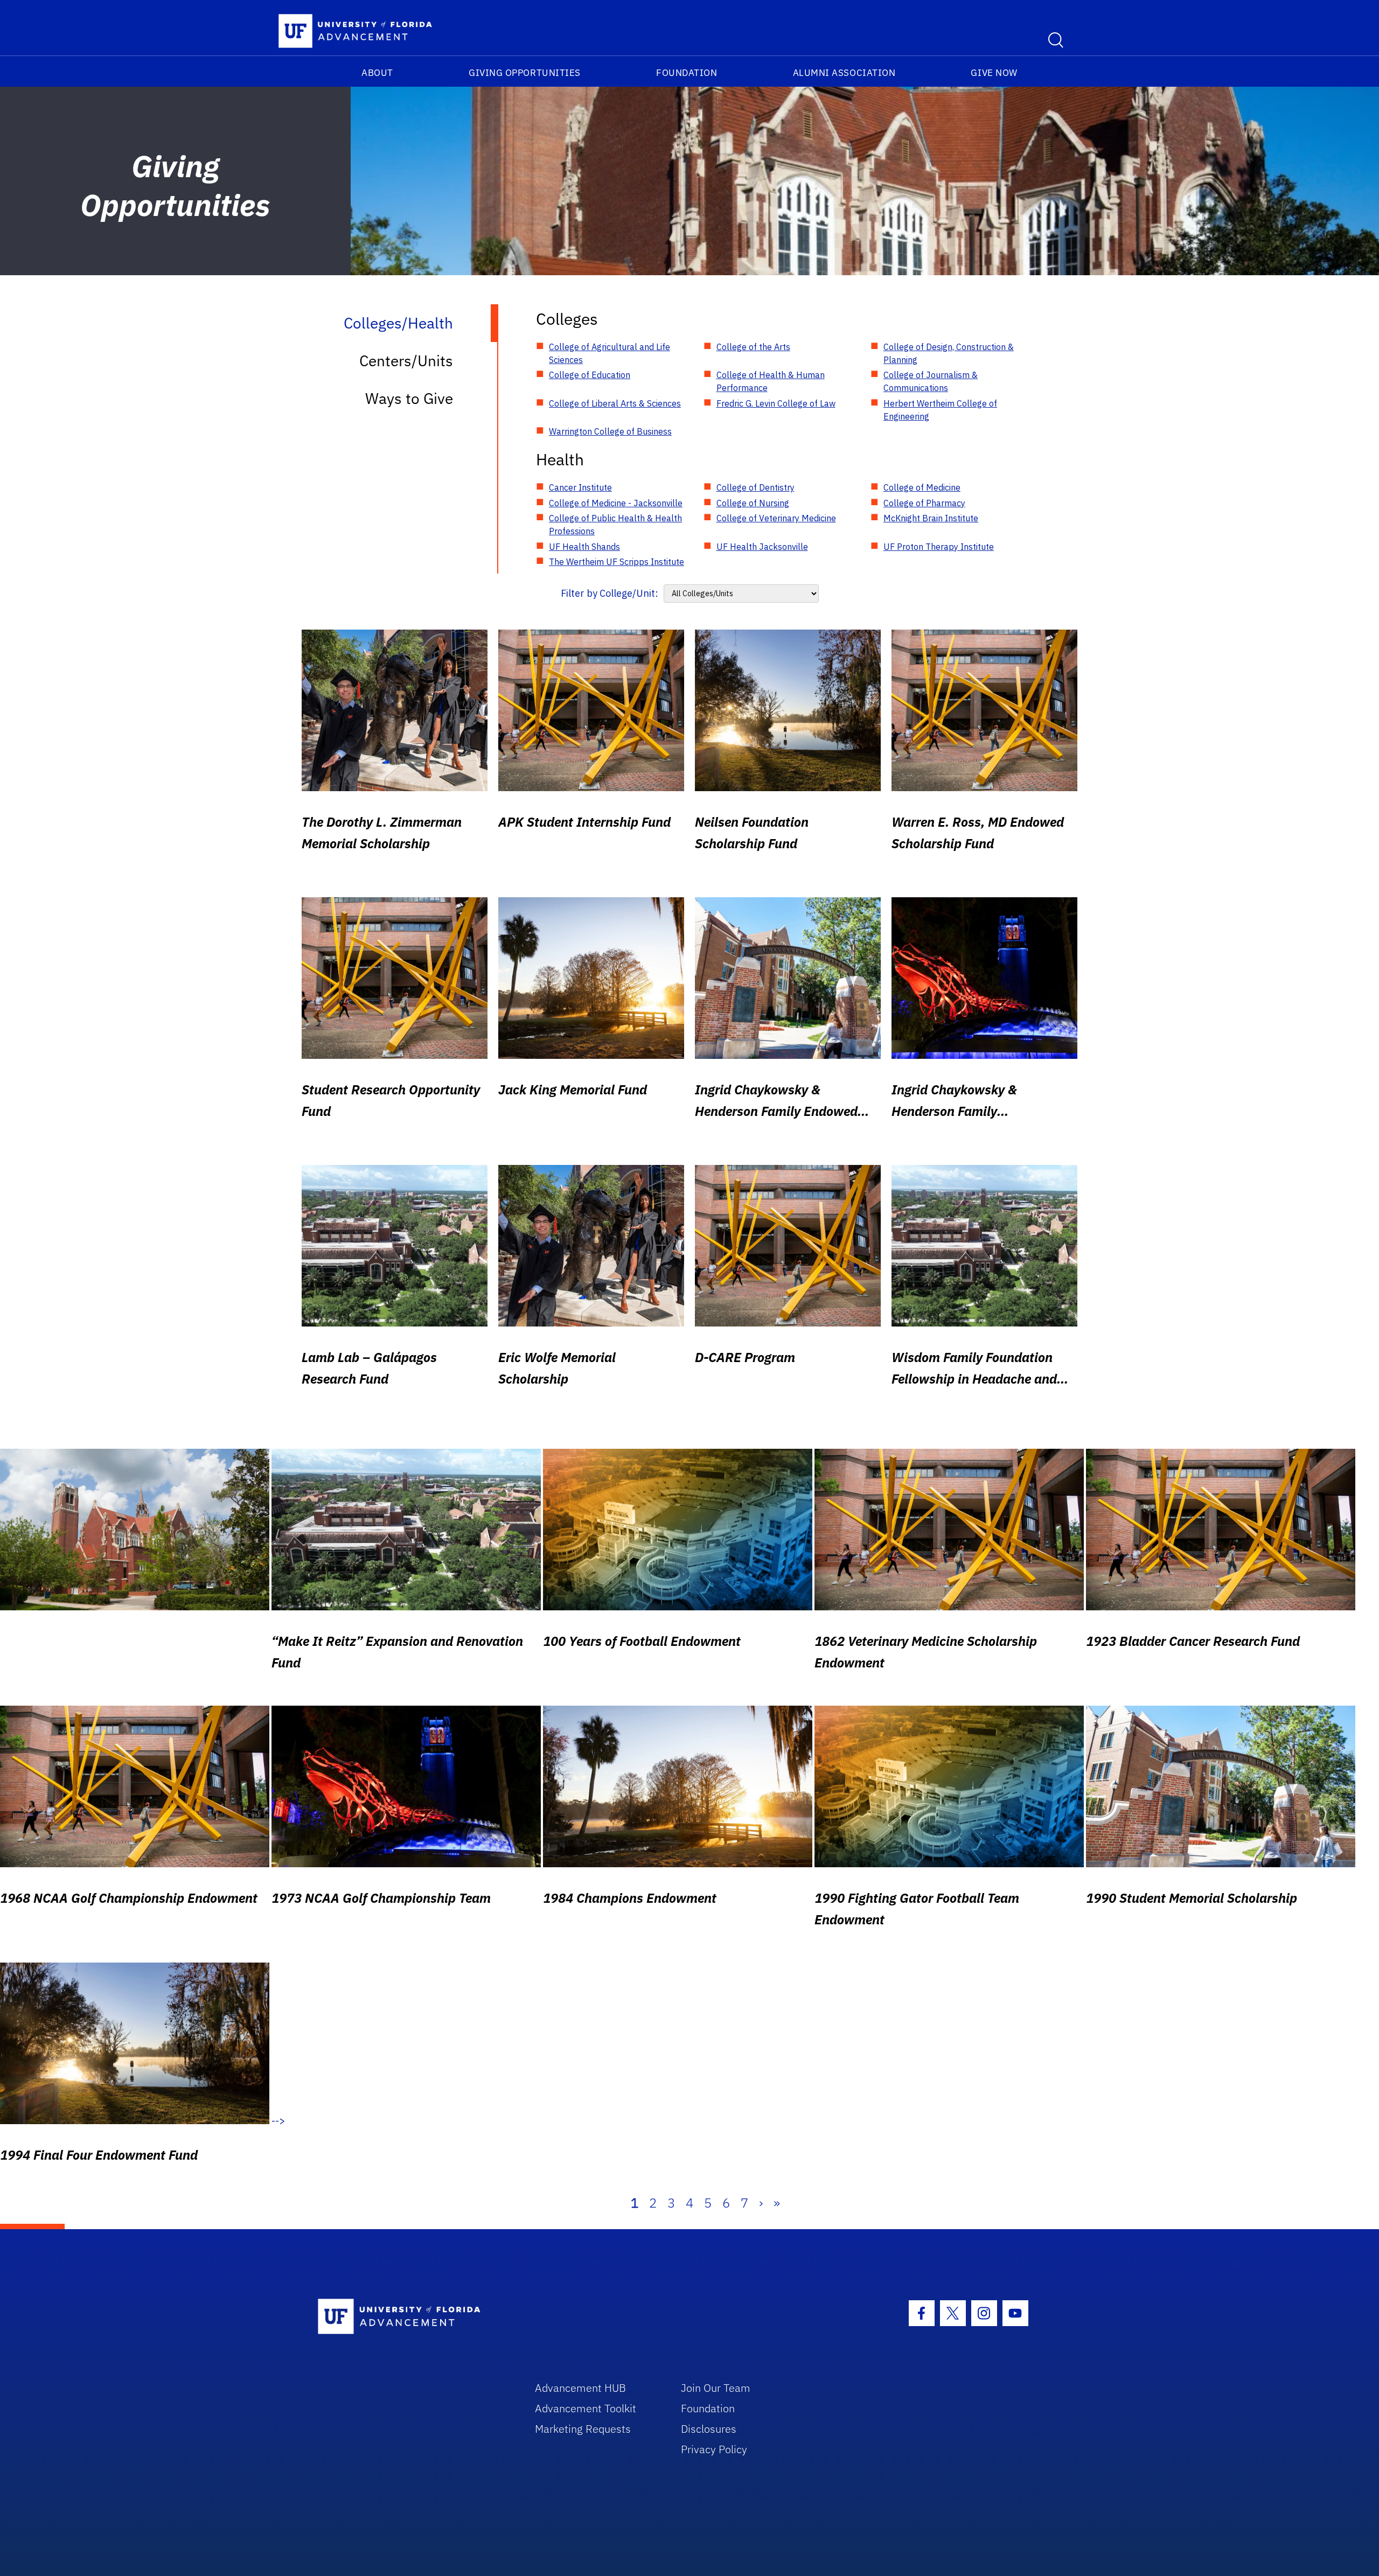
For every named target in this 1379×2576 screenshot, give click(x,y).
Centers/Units (406, 361)
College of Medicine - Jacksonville (616, 503)
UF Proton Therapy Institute (939, 547)
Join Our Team (716, 2388)
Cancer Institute (580, 487)
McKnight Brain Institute (931, 518)
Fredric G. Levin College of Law (776, 403)
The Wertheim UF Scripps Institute (617, 562)
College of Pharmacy (924, 503)
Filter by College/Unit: (610, 593)
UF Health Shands (584, 547)
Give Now (994, 73)
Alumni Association (844, 73)
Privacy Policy (714, 2449)
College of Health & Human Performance (771, 381)
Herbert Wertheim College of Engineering (940, 410)
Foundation (687, 73)
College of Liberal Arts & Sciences (615, 403)
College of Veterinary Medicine (776, 518)
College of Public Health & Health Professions (615, 525)
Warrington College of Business (610, 431)
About (377, 73)
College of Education (590, 375)
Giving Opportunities (525, 73)
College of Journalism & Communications (931, 381)
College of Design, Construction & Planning (949, 353)
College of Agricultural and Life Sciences (610, 353)
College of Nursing (753, 503)
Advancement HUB (580, 2388)
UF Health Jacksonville (762, 547)
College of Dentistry (755, 487)
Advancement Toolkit (586, 2408)
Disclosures (709, 2429)
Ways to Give (409, 398)
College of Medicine (922, 487)
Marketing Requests (583, 2429)
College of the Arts (753, 347)
